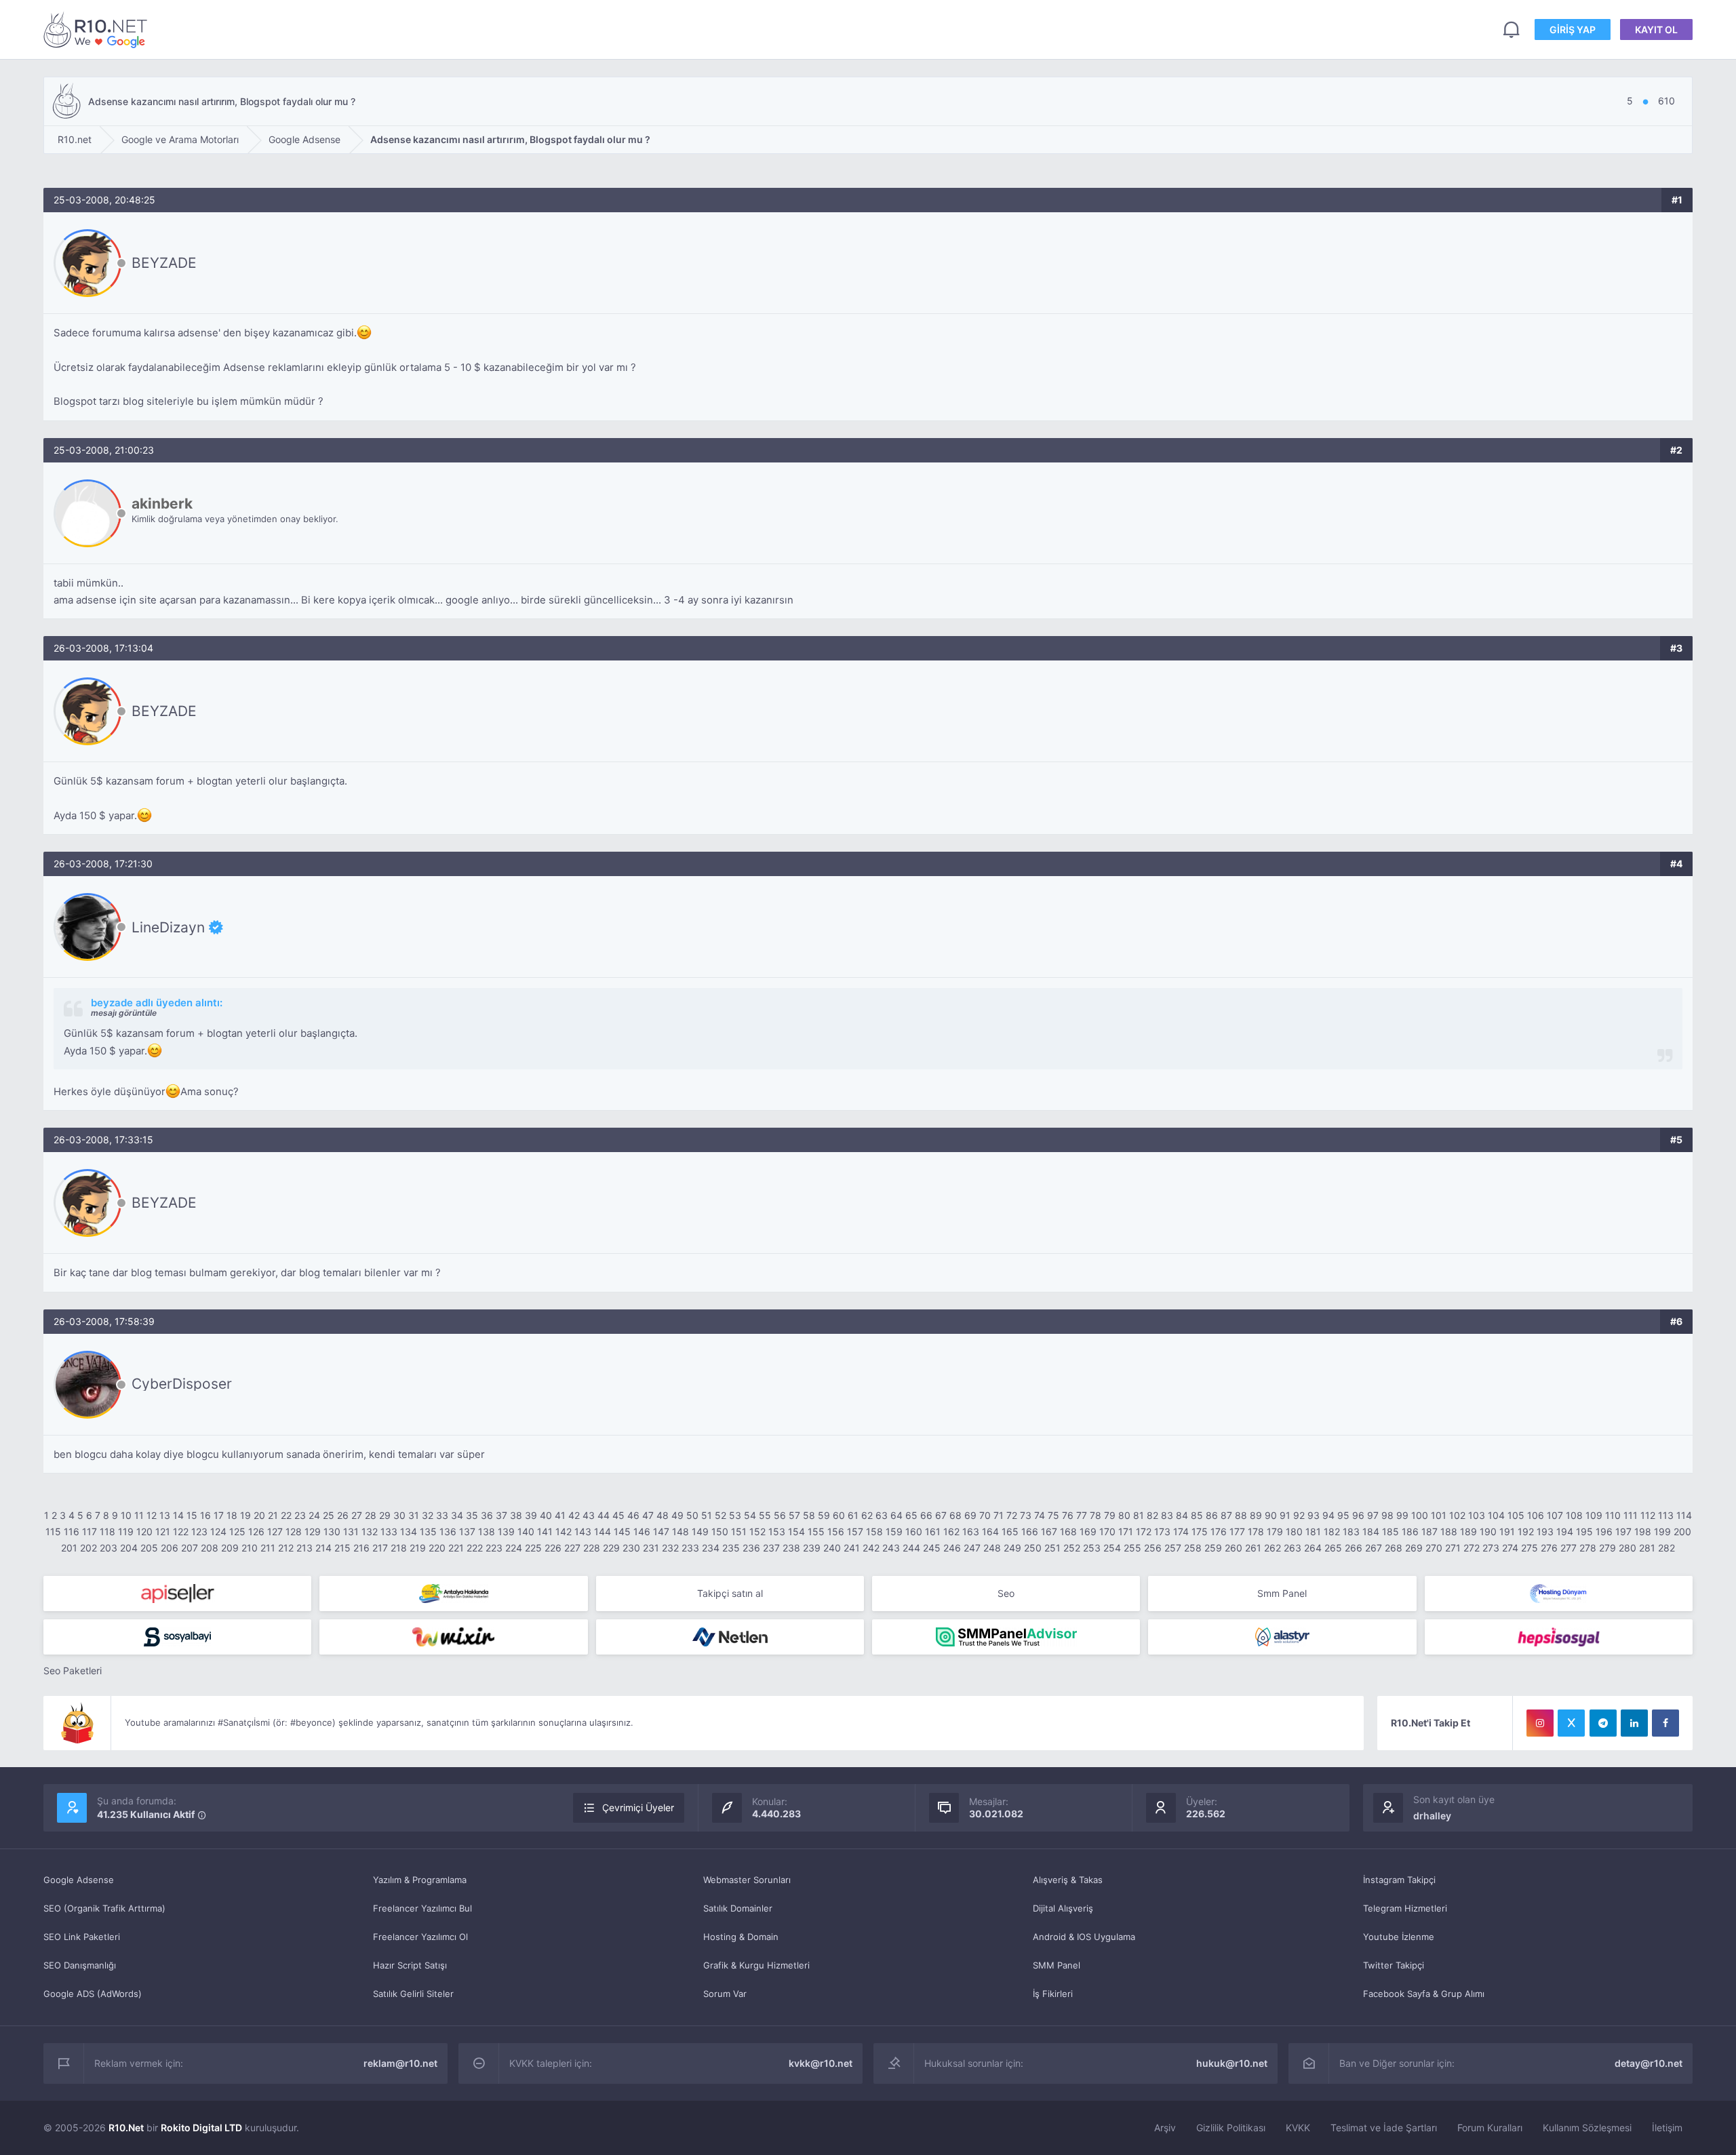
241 (852, 1548)
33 (442, 1515)
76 (1068, 1515)
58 (809, 1515)
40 (546, 1515)
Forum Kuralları (1490, 2128)
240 (832, 1548)
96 (1358, 1515)
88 (1241, 1515)
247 (972, 1548)
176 (1219, 1531)
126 (256, 1531)
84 (1182, 1515)
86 (1212, 1515)
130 (332, 1531)
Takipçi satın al (730, 1593)
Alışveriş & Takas (1068, 1880)
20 (259, 1515)
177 (1237, 1531)
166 (1030, 1531)
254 (1112, 1548)
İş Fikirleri (1053, 1994)
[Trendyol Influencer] (453, 1637)
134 (409, 1531)
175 (1200, 1531)
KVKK (1298, 2128)
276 (1549, 1548)
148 (680, 1531)
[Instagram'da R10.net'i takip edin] (1540, 1723)
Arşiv (1165, 2128)
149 (700, 1531)
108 (1574, 1515)
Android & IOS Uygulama (1084, 1937)
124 (218, 1531)
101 (1439, 1515)
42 (574, 1515)
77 (1082, 1515)
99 (1402, 1515)
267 (1374, 1548)
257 (1173, 1548)
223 (494, 1548)
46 (633, 1515)
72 (1012, 1515)
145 (622, 1531)
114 (1684, 1515)
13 (165, 1515)
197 (1623, 1531)
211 (268, 1548)
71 (999, 1515)
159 (894, 1531)
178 (1256, 1531)
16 (205, 1515)
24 (314, 1515)
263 (1293, 1548)
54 (750, 1515)
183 (1351, 1531)
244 (911, 1548)
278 (1588, 1548)
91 (1285, 1515)
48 (663, 1515)
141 (545, 1531)
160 (914, 1531)
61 (853, 1515)
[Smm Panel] (177, 1594)
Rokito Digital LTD (201, 2128)
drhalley (1432, 1816)
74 (1040, 1515)
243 (891, 1548)
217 (380, 1548)
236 (751, 1548)
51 (707, 1515)
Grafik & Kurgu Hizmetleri (756, 1965)
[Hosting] (1559, 1594)
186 (1410, 1531)
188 (1449, 1531)
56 (780, 1515)
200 (1682, 1531)
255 (1132, 1548)
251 (1052, 1548)
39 (531, 1515)
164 (990, 1531)
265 (1333, 1548)
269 (1414, 1548)
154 (796, 1531)
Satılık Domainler (738, 1908)
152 (757, 1531)
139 (506, 1531)
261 (1253, 1548)
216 (361, 1548)
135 (428, 1531)
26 (343, 1515)
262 (1273, 1548)
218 (399, 1548)
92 (1299, 1515)
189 (1468, 1531)
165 (1010, 1531)
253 (1092, 1548)
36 (487, 1515)
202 (88, 1548)
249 (1012, 1548)
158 (874, 1531)
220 (437, 1548)
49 (677, 1515)
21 (273, 1515)
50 (692, 1515)
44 (604, 1515)
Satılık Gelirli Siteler (413, 1994)
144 (603, 1531)
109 (1594, 1515)
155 (816, 1531)
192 (1526, 1531)
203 (108, 1548)
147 (661, 1531)
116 (72, 1531)
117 (90, 1531)
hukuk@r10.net (1232, 2063)
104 (1496, 1515)
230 (631, 1548)
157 (855, 1531)
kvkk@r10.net (821, 2063)
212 (286, 1548)
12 (152, 1515)
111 (1631, 1515)
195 (1584, 1531)
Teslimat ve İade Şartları (1384, 2128)
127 (275, 1531)
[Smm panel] (1006, 1637)
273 (1491, 1548)
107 (1555, 1515)
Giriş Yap (1573, 29)
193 (1545, 1531)
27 (357, 1515)
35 (472, 1515)
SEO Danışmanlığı (80, 1965)
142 (564, 1531)
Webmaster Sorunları (747, 1880)
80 (1124, 1515)
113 (1666, 1515)
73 (1026, 1515)
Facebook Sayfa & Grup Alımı (1424, 1994)
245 (932, 1548)
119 (126, 1531)
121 (163, 1531)
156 (836, 1531)
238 (791, 1548)
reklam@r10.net (400, 2063)
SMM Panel (1057, 1965)
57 (794, 1515)
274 (1510, 1548)
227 (572, 1548)
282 (1666, 1548)
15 (192, 1515)
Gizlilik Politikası (1231, 2128)
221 (456, 1548)
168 (1068, 1531)
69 (970, 1515)
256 (1153, 1548)
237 (771, 1548)
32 (428, 1515)
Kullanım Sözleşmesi (1587, 2128)
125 (237, 1531)
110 (1613, 1515)
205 (149, 1548)
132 (370, 1531)
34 (457, 1515)
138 (487, 1531)
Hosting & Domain (741, 1937)
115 (53, 1531)
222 (475, 1548)
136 (448, 1531)
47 (648, 1515)
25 (329, 1515)
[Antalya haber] (453, 1594)
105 (1516, 1515)
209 (230, 1548)
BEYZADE (164, 263)
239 (812, 1548)
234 (711, 1548)
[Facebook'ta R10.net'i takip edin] (1665, 1723)
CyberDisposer (182, 1384)
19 (245, 1515)
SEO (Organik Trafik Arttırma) (104, 1908)
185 (1390, 1531)
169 (1088, 1531)
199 (1662, 1531)
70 (985, 1515)
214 (323, 1548)
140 (526, 1531)
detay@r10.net (1649, 2063)
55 (765, 1515)
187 (1429, 1531)
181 (1313, 1531)
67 (941, 1515)
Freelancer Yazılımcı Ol (420, 1937)
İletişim (1667, 2128)
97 (1373, 1515)
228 (592, 1548)
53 (735, 1515)
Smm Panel (1282, 1593)
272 (1472, 1548)
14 (178, 1515)
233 (690, 1548)
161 (933, 1531)
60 (839, 1515)
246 (952, 1548)
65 (911, 1515)
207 (190, 1548)
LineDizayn (168, 927)
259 (1213, 1548)
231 (651, 1548)
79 (1110, 1515)
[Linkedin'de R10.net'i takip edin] (1634, 1723)
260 (1234, 1548)
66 (926, 1515)
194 (1565, 1531)
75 (1053, 1515)
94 (1328, 1515)
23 (300, 1515)
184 (1371, 1531)
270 (1434, 1548)
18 (232, 1515)
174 (1181, 1531)
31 (414, 1515)
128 (294, 1531)
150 (720, 1531)
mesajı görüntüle (124, 1013)
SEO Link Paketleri (82, 1937)
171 (1126, 1531)
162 (951, 1531)
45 (618, 1515)
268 (1394, 1548)
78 (1096, 1515)
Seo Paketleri (73, 1670)
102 (1457, 1515)
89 (1256, 1515)
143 (583, 1531)
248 (992, 1548)
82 (1152, 1515)
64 (896, 1515)
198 (1643, 1531)
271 (1453, 1548)
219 (418, 1548)
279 (1607, 1548)
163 (971, 1531)
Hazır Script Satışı (410, 1965)
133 (389, 1531)
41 (560, 1515)
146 (642, 1531)
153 (777, 1531)
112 (1648, 1515)
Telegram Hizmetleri (1405, 1908)
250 (1033, 1548)
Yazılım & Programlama (420, 1880)
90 (1271, 1515)
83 (1167, 1515)
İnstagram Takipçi (1399, 1880)
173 (1162, 1531)
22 (286, 1515)
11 (139, 1515)
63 (882, 1515)
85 (1197, 1515)
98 (1387, 1515)
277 (1569, 1548)
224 (514, 1548)
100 (1420, 1515)
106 (1536, 1515)
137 (467, 1531)
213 (304, 1548)
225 (533, 1548)
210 (250, 1548)
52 (721, 1515)
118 (107, 1531)
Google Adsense (79, 1880)
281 (1647, 1548)
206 (170, 1548)
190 (1488, 1531)
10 (126, 1515)
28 (371, 1515)
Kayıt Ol (1656, 29)
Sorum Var (725, 1994)
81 (1139, 1515)
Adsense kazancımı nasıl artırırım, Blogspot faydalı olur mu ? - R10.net (98, 29)
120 (144, 1531)
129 (313, 1531)
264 (1313, 1548)
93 (1314, 1515)
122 (181, 1531)
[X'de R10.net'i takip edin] (1571, 1723)
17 (219, 1515)
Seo (1006, 1593)
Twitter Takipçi (1394, 1965)
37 (501, 1515)
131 (351, 1531)
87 (1226, 1515)
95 (1343, 1515)
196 (1604, 1531)
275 (1530, 1548)
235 (731, 1548)
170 (1107, 1531)
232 (670, 1548)
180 (1294, 1531)
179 (1275, 1531)
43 (589, 1515)
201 (69, 1548)
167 (1049, 1531)
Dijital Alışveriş (1063, 1908)
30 (399, 1515)
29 (385, 1515)
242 (871, 1548)
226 (553, 1548)
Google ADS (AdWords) (93, 1994)
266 (1354, 1548)
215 (342, 1548)
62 (867, 1515)
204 (129, 1548)
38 (516, 1515)
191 (1507, 1531)
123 (199, 1531)
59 (824, 1515)
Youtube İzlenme (1399, 1937)
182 (1332, 1531)
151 (739, 1531)
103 (1477, 1515)
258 (1193, 1548)
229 (611, 1548)
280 (1627, 1548)
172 (1144, 1531)
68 (955, 1515)
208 (210, 1548)
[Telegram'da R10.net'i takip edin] (1603, 1723)
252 (1072, 1548)
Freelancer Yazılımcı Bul (422, 1908)
